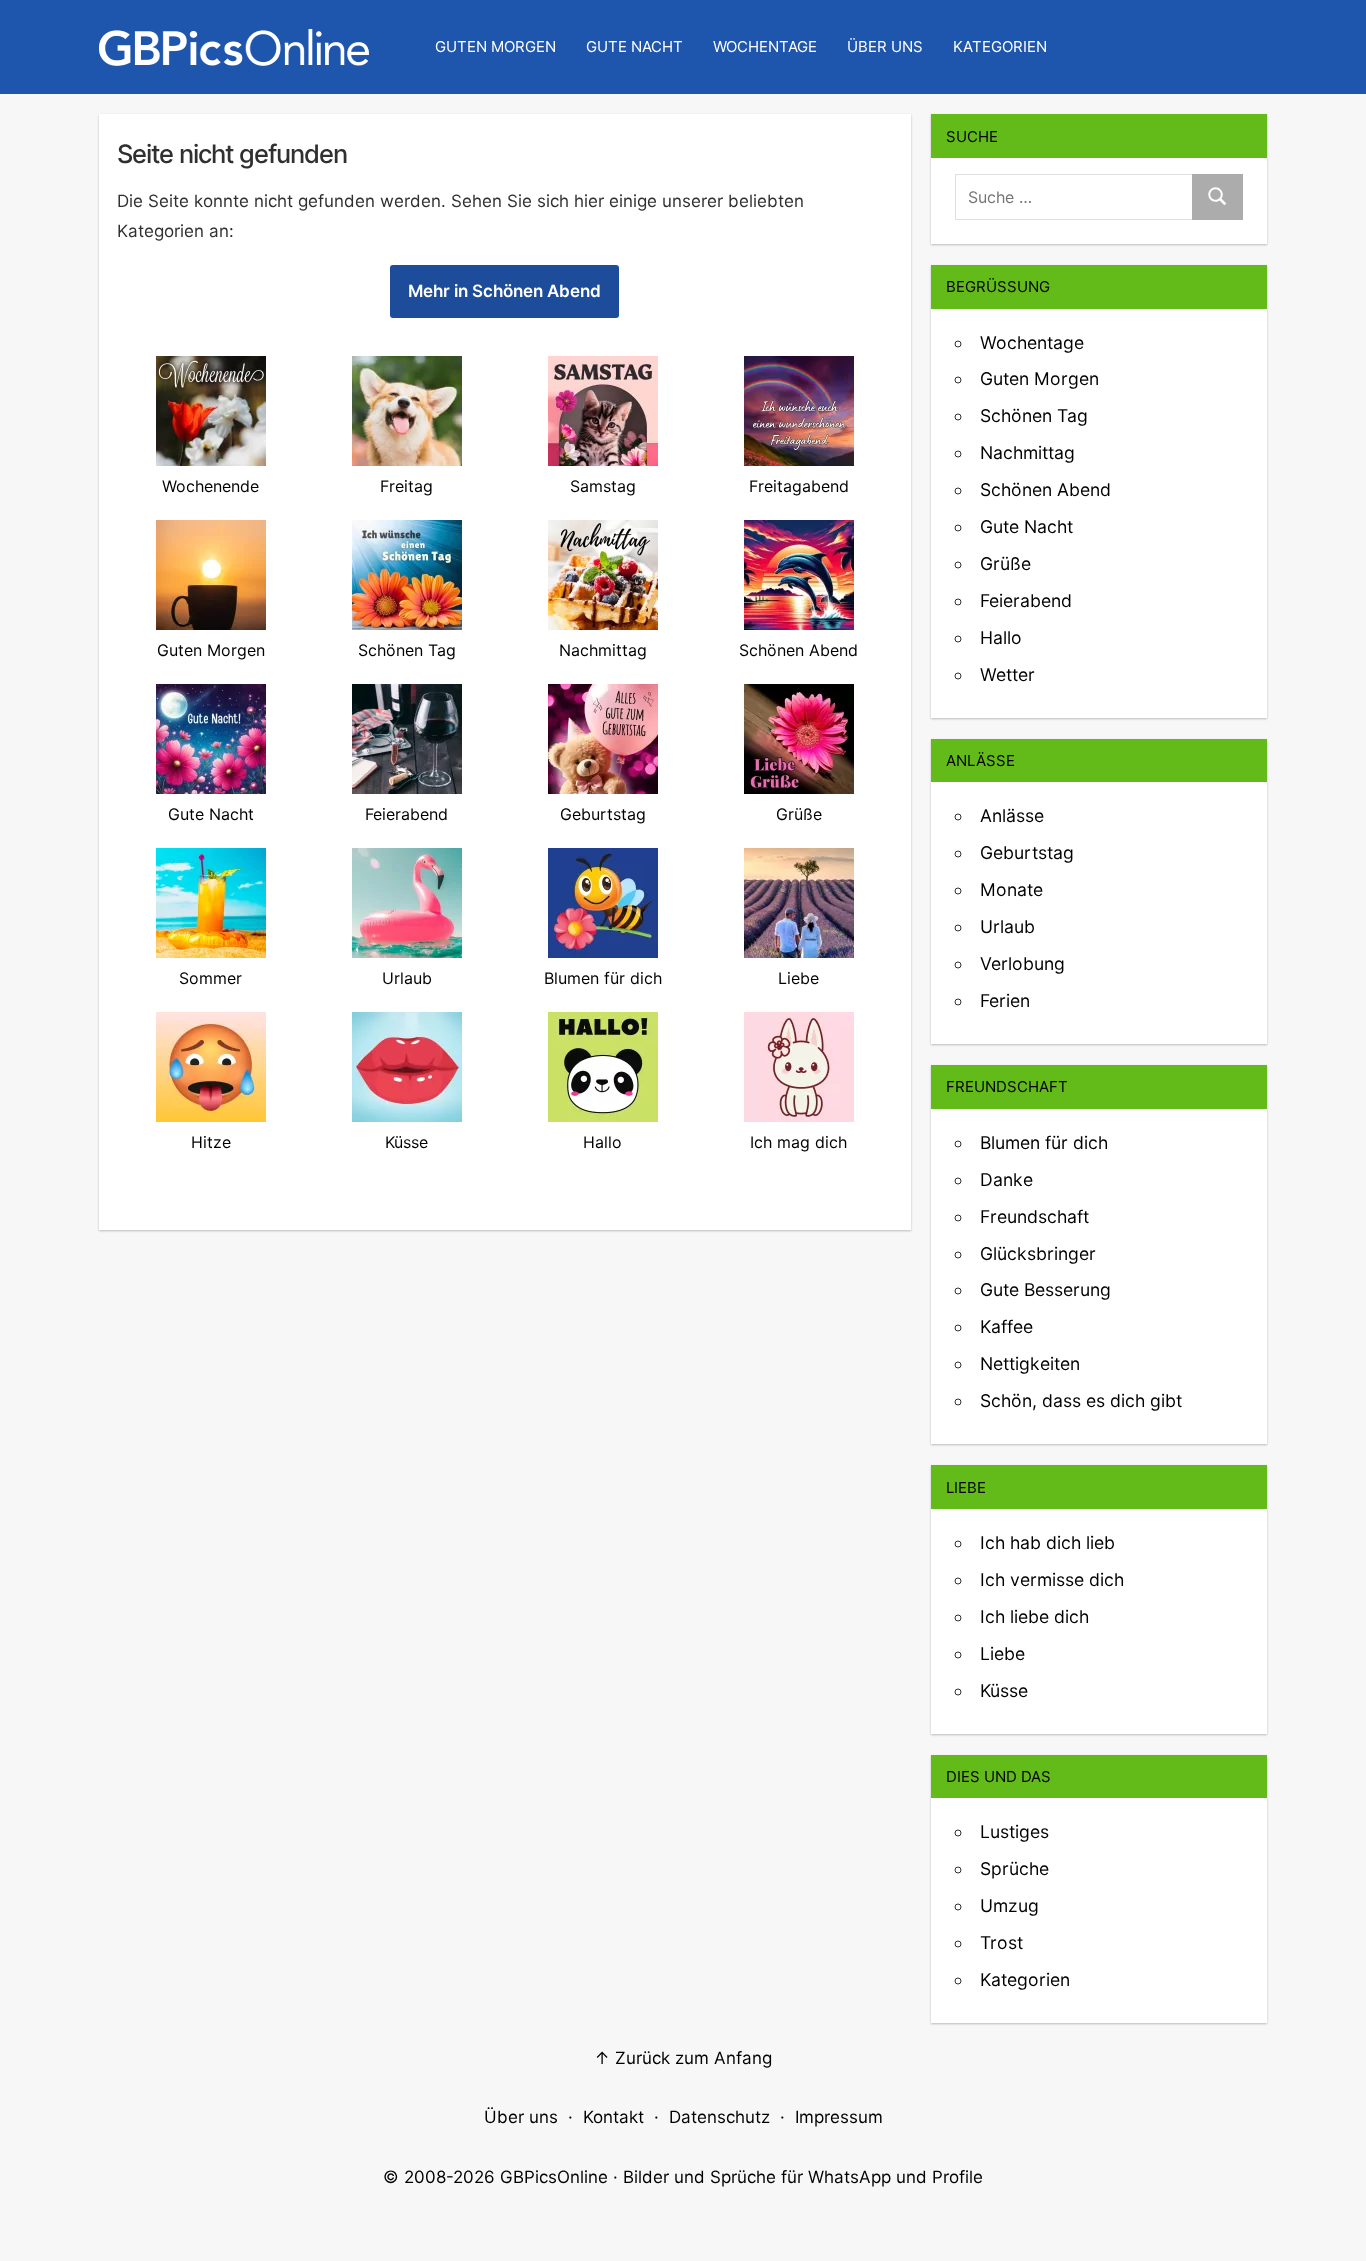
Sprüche (1014, 1868)
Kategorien (1000, 46)
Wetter (1007, 674)
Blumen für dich (1044, 1142)
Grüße (1005, 563)
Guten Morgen (495, 46)
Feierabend (1026, 600)
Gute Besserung (1045, 1289)
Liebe (1002, 1653)
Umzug (1009, 1905)
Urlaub (1007, 926)
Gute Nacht (634, 46)
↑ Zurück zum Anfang (683, 2058)
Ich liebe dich (1034, 1616)
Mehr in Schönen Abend (504, 291)
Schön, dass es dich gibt (1081, 1400)
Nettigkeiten (1030, 1363)
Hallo (1001, 637)
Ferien (1005, 1000)
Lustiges (1014, 1831)
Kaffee (1006, 1326)
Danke (1006, 1179)
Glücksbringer (1038, 1253)
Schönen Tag (1034, 415)
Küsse (1004, 1690)
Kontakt (613, 2117)
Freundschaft (1034, 1216)
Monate (1011, 889)
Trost (1001, 1942)
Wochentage (765, 46)
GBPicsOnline (554, 2177)
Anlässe (1012, 815)
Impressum (839, 2117)
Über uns (885, 46)
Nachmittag (1027, 452)
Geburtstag (1027, 852)
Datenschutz (719, 2117)
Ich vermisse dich (1052, 1579)
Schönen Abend (1045, 489)
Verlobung (1022, 963)
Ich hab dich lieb (1047, 1542)
